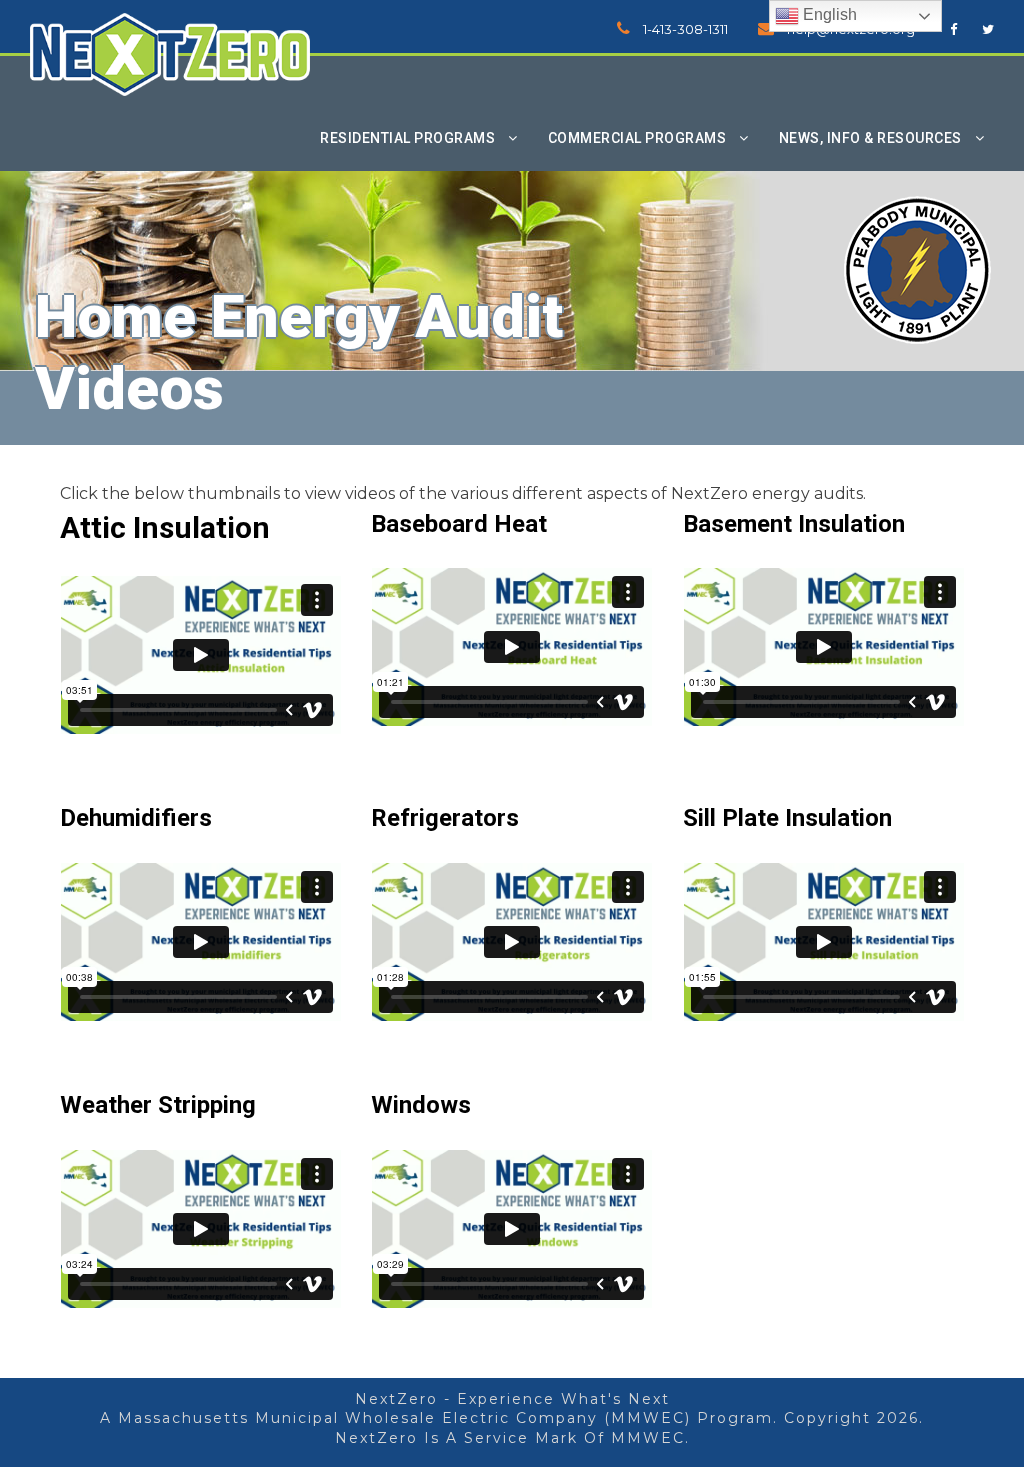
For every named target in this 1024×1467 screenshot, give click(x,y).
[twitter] (988, 29)
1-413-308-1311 (685, 29)
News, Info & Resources (870, 138)
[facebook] (953, 29)
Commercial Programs (637, 138)
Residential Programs (407, 138)
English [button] (828, 14)
